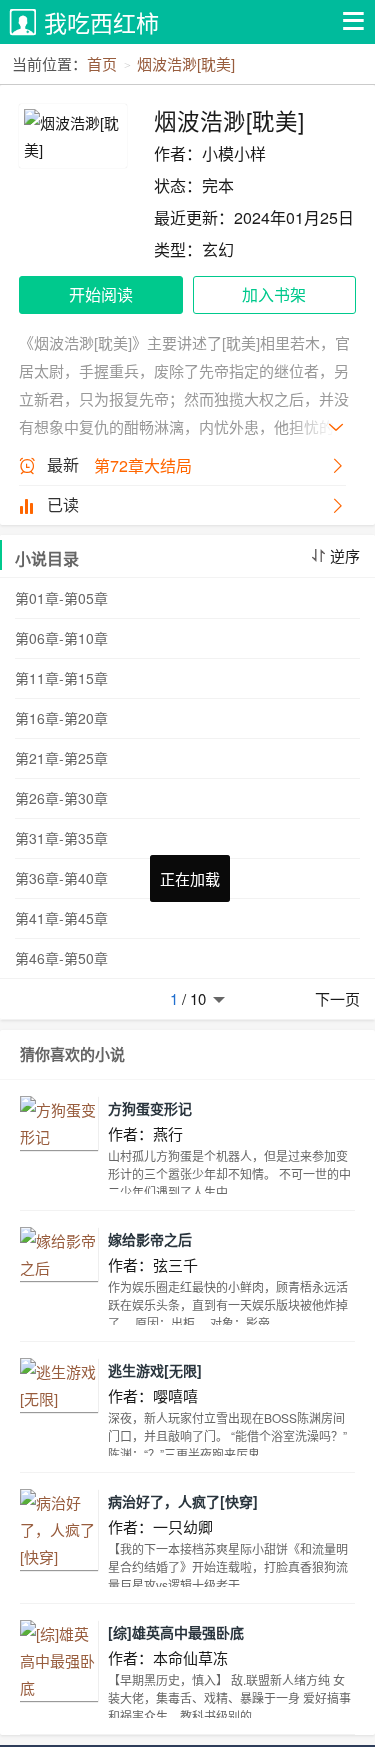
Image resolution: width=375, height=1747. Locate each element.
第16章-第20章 (61, 718)
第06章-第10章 (61, 638)
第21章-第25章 (61, 758)
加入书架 (274, 294)
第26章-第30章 (61, 798)
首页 (102, 63)
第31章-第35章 (61, 838)
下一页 (337, 998)
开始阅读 (101, 294)
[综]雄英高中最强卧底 (176, 1632)
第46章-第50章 (61, 958)
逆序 (345, 555)
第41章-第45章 (61, 918)
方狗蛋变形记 (150, 1108)
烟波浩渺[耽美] (186, 63)
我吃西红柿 (101, 22)
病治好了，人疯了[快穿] (183, 1501)
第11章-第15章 (61, 678)
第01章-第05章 (61, 598)
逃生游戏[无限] (155, 1370)
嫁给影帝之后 (150, 1239)
